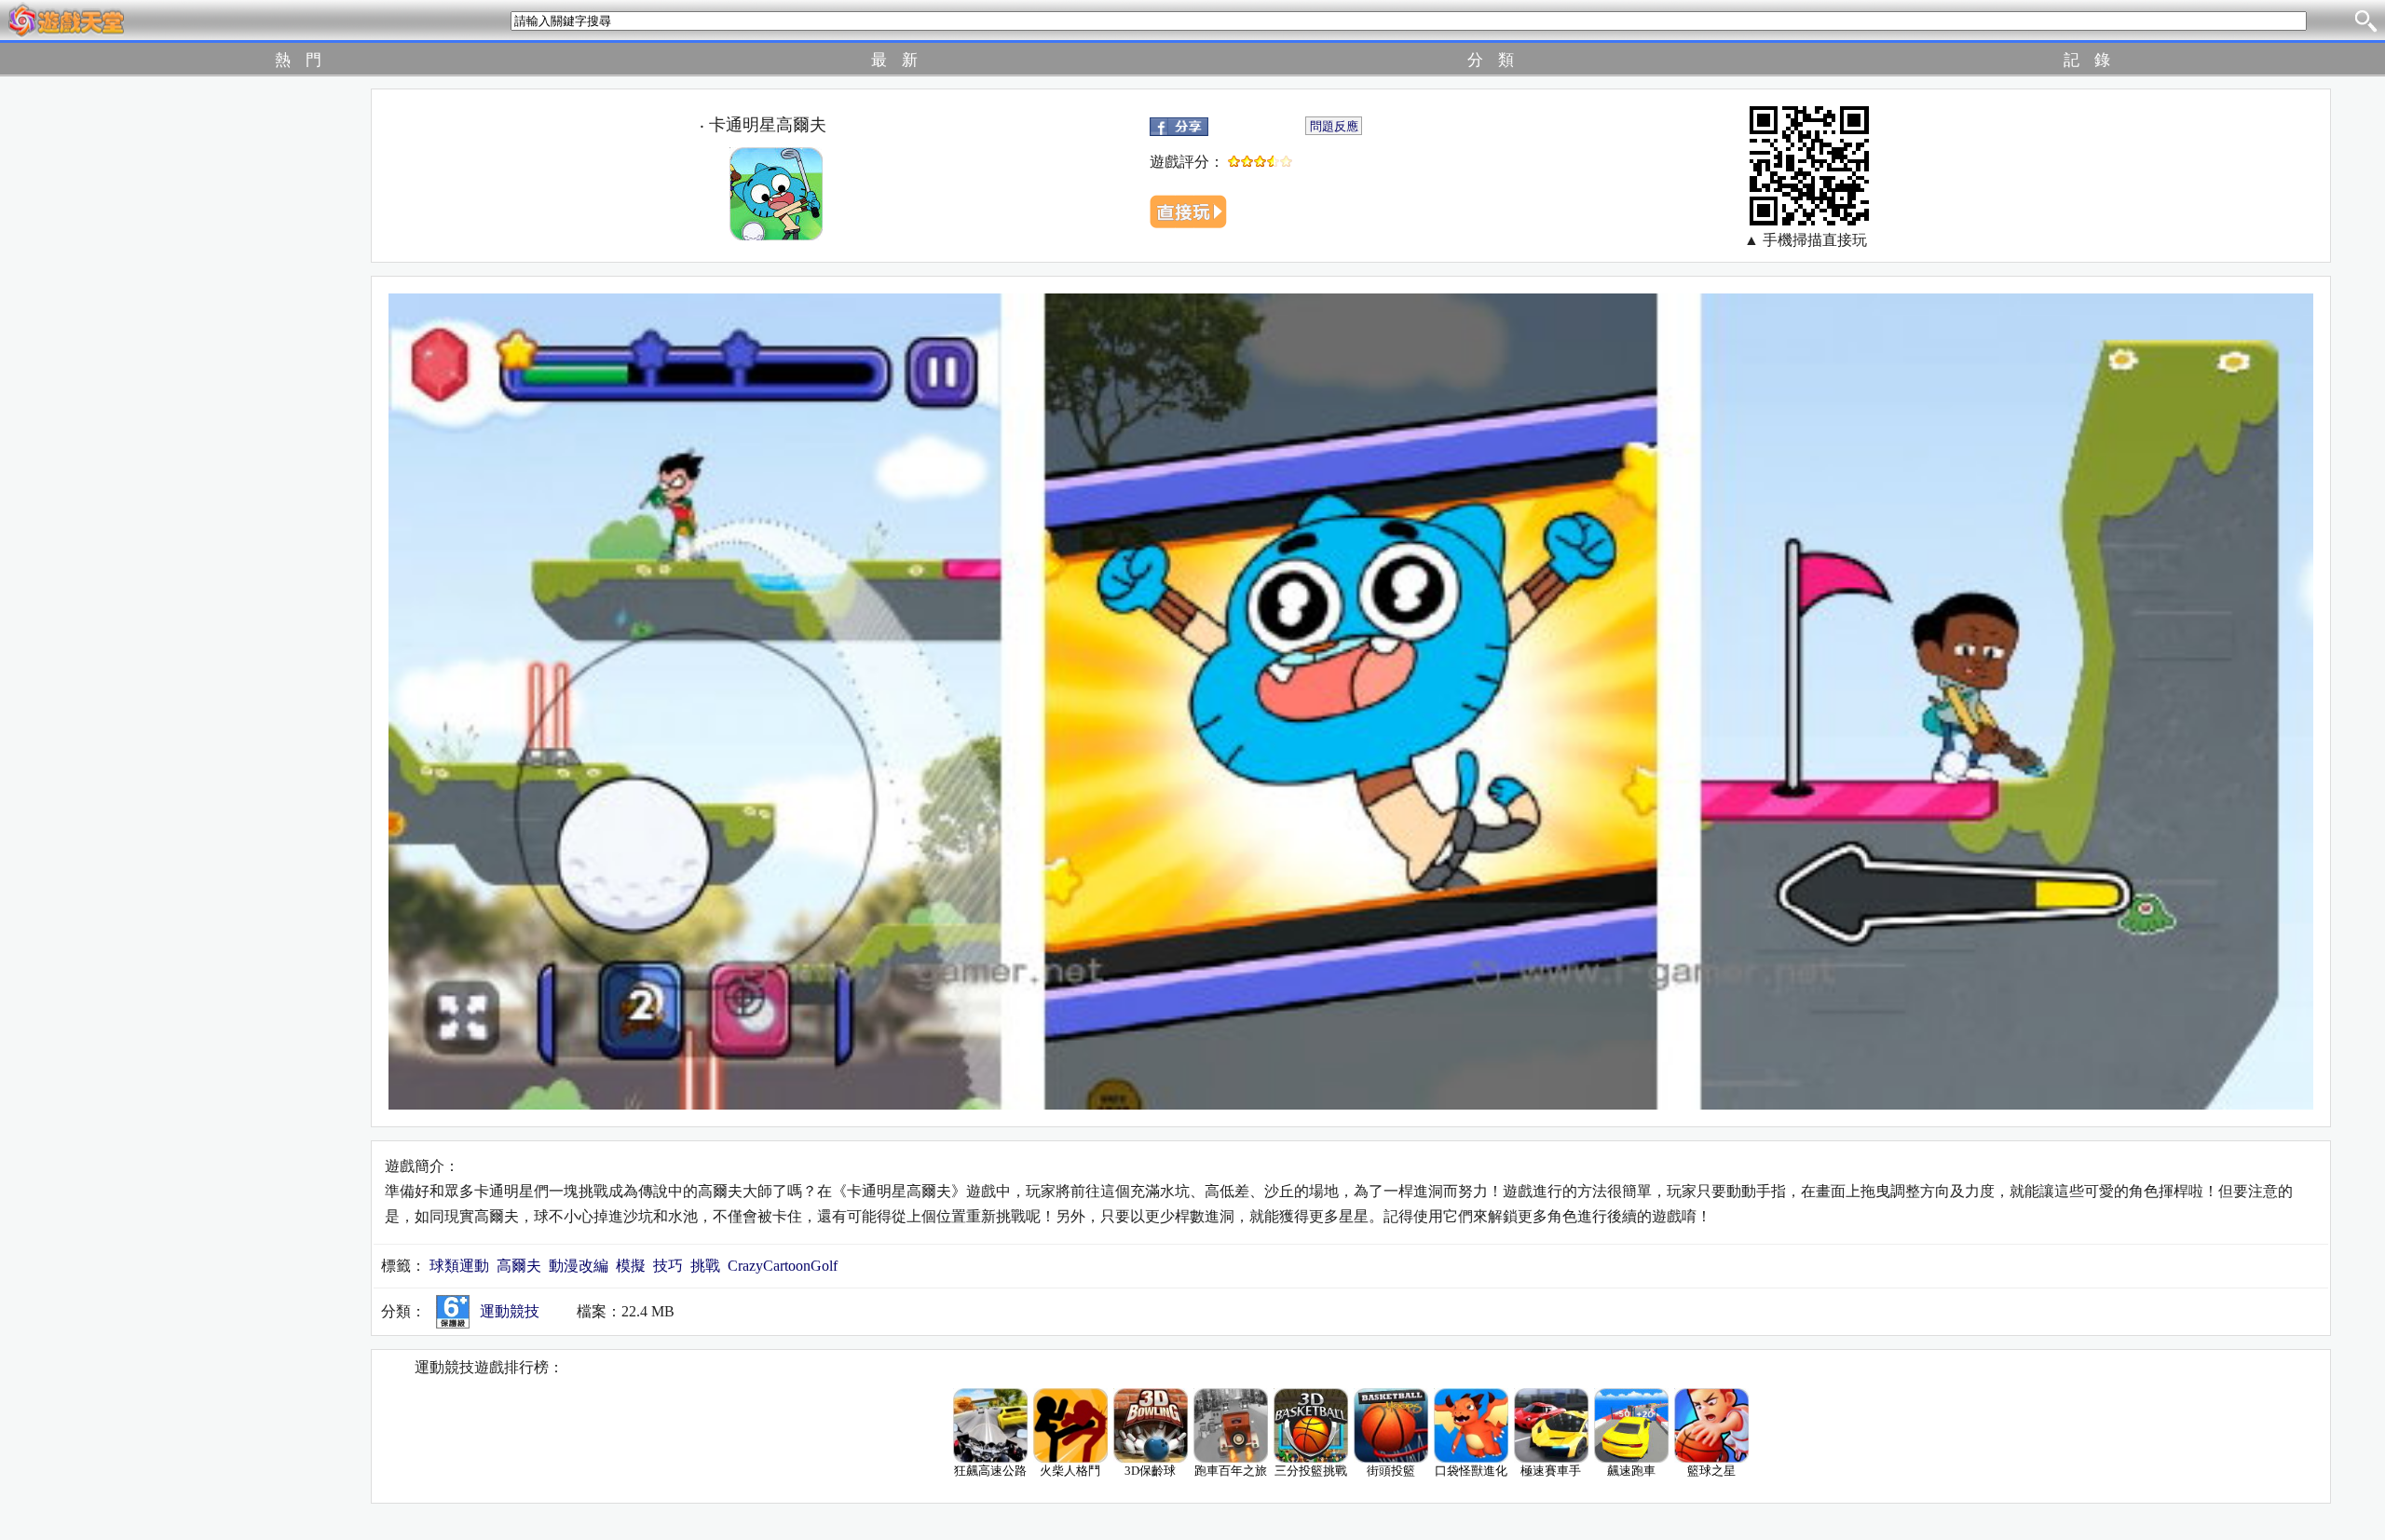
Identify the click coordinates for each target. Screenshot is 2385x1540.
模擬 (631, 1266)
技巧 (668, 1266)
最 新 (894, 60)
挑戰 (705, 1266)
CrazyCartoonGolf (783, 1266)
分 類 (1491, 60)
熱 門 (298, 60)
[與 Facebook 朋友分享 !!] (1179, 124)
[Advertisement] (159, 368)
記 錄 (2087, 60)
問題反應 (1334, 126)
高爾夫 (519, 1266)
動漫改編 (579, 1266)
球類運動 (459, 1266)
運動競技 (510, 1311)
